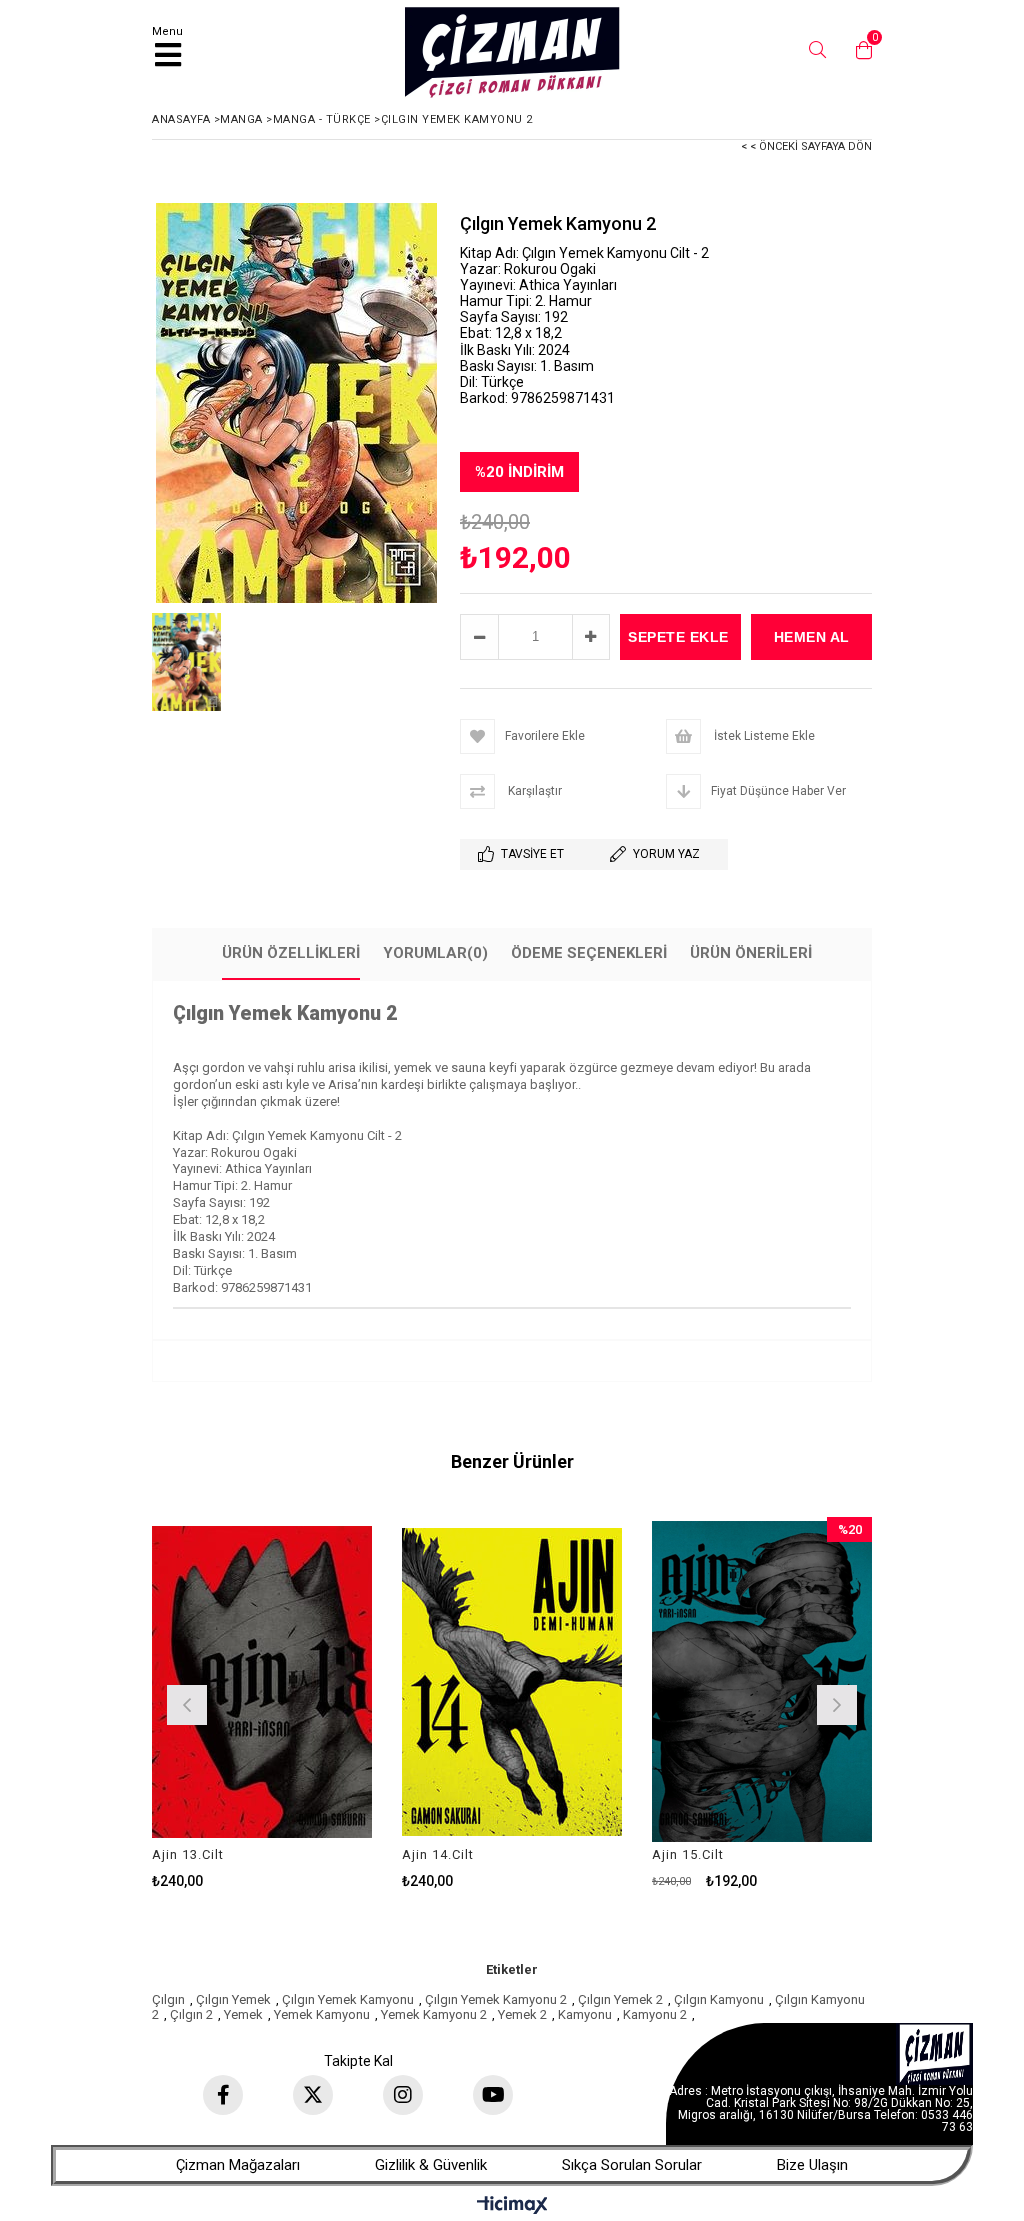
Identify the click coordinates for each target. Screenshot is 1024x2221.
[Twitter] (313, 2095)
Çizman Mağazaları (238, 2165)
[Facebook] (223, 2095)
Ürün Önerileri (751, 953)
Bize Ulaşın (812, 2165)
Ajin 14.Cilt (438, 1854)
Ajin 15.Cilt (688, 1854)
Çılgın (168, 1999)
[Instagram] (403, 2095)
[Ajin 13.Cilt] (262, 1682)
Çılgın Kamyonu (719, 1999)
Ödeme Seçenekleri (589, 953)
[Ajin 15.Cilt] (762, 1682)
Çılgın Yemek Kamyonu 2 (496, 1999)
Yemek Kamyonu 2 (434, 2014)
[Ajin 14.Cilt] (512, 1682)
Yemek (243, 2014)
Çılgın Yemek (233, 1999)
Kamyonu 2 (655, 2014)
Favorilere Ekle (262, 1702)
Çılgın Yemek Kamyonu (348, 1999)
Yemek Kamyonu (322, 2014)
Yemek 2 (522, 2014)
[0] (859, 50)
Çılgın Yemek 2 (620, 1999)
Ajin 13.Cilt (188, 1854)
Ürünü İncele (310, 1702)
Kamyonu (585, 2014)
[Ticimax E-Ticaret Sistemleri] (512, 2206)
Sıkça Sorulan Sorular (632, 2165)
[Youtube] (493, 2095)
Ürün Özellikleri (291, 953)
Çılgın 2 (191, 2014)
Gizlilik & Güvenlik (431, 2165)
